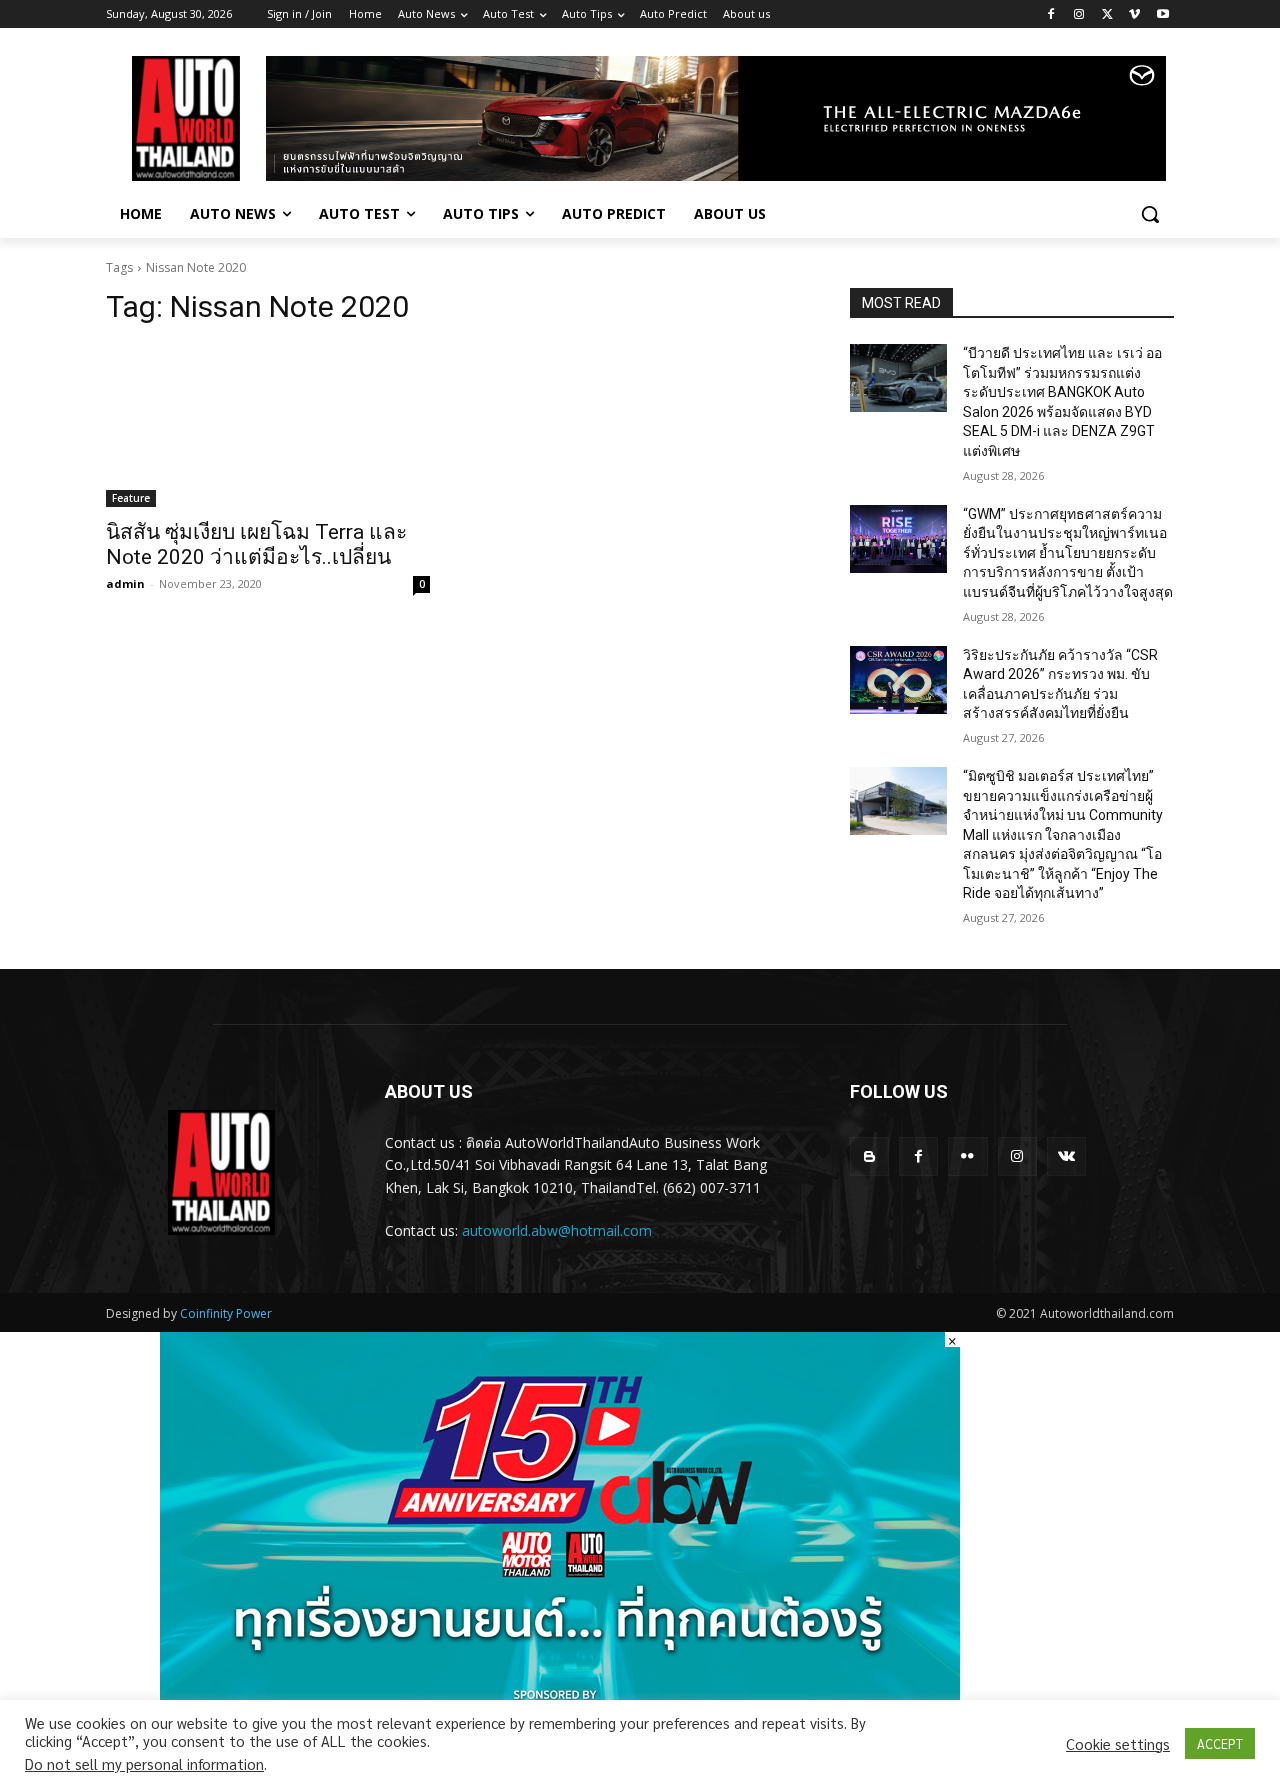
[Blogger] (869, 1156)
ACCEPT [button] (1220, 1743)
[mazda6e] (716, 118)
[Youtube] (1162, 14)
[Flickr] (967, 1156)
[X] (1107, 14)
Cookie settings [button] (1118, 1744)
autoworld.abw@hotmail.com (557, 1230)
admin (125, 583)
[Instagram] (1079, 14)
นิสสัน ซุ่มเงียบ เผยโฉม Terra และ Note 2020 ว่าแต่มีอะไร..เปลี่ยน (256, 544)
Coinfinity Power (226, 1313)
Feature (131, 498)
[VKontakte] (1066, 1156)
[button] (1150, 214)
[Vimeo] (1134, 14)
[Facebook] (1051, 14)
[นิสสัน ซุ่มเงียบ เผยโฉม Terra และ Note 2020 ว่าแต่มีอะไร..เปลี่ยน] (268, 426)
